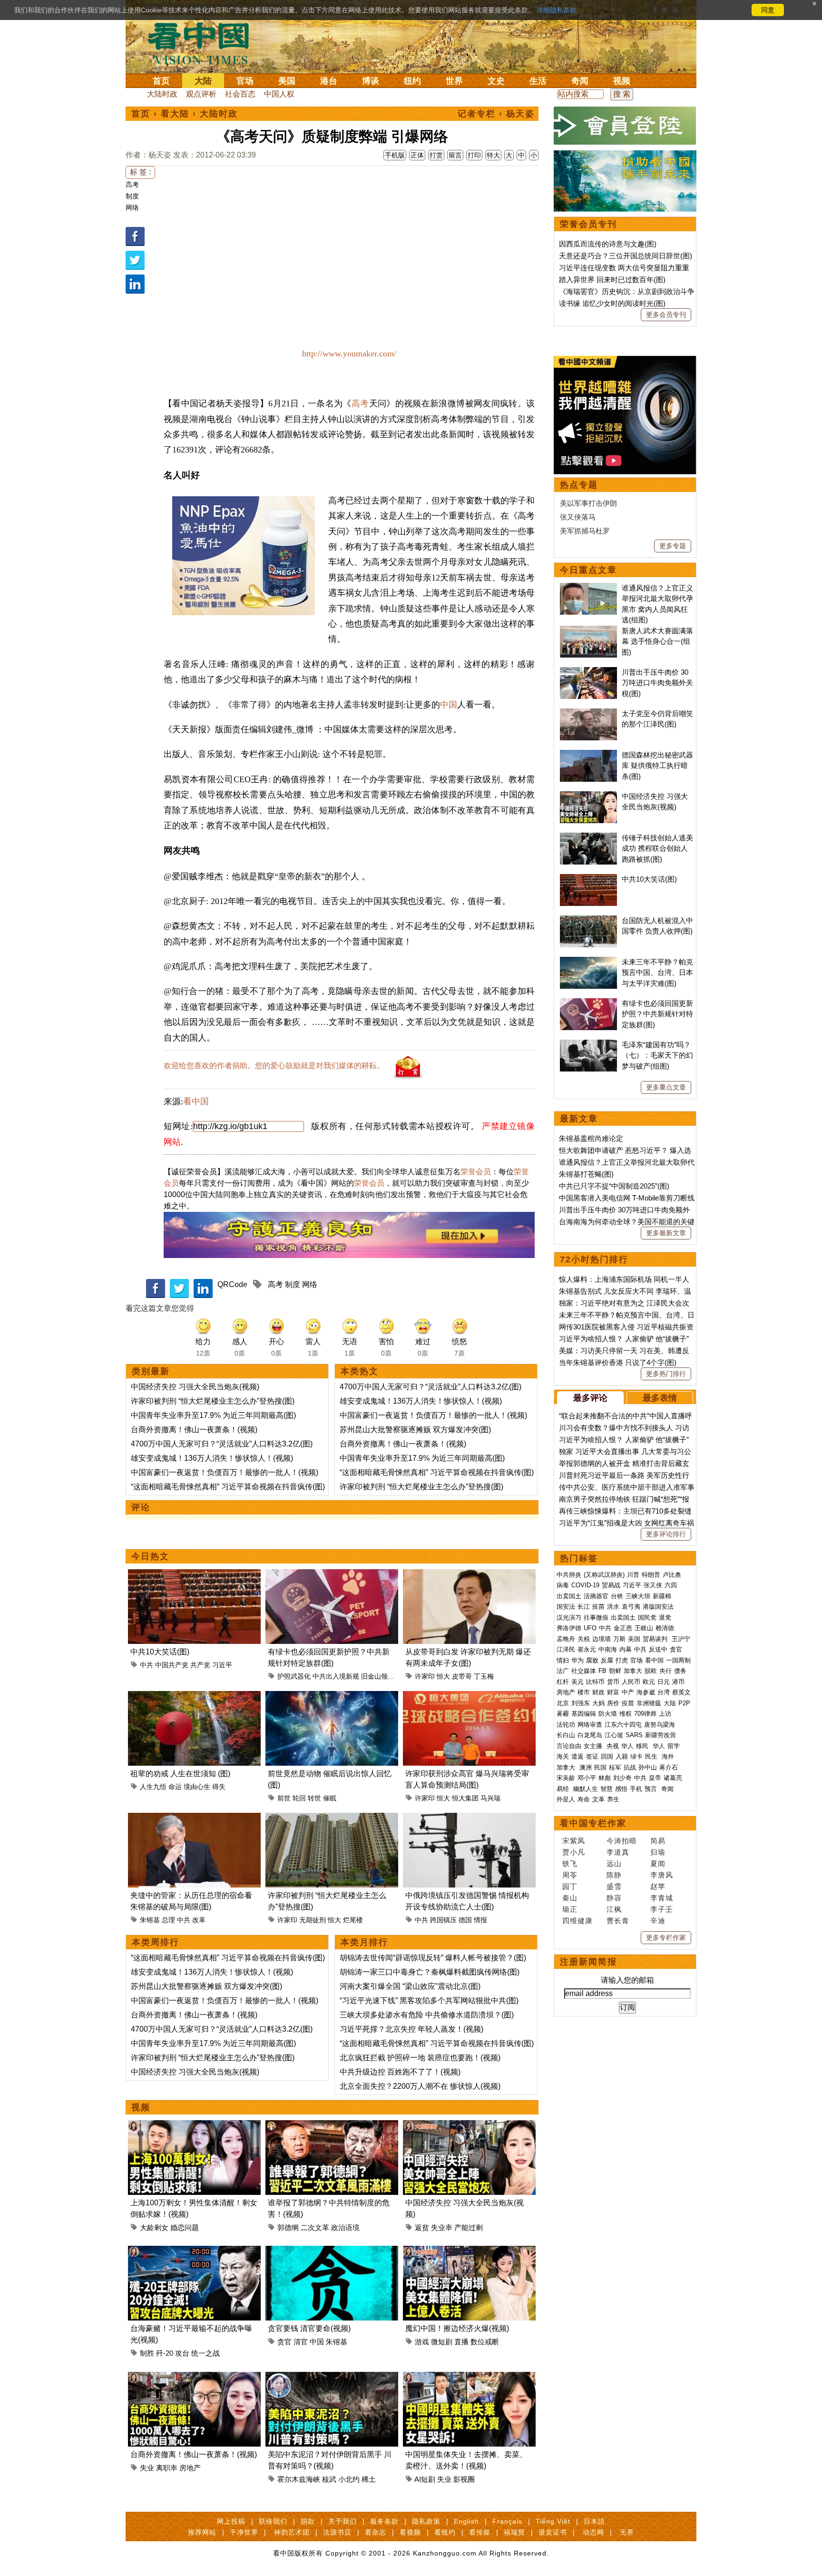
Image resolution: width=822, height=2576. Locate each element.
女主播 (594, 1746)
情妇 (563, 1660)
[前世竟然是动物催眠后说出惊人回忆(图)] (332, 1696)
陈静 (614, 1875)
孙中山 (648, 1767)
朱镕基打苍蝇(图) (586, 1174)
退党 (665, 1617)
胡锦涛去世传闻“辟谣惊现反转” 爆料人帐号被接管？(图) (433, 1958)
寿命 (584, 1799)
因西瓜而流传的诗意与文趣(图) (608, 244)
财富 (613, 1692)
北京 (563, 1703)
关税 (584, 1639)
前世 (284, 1798)
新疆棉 (662, 1596)
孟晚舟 (566, 1639)
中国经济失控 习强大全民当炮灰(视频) (195, 1387)
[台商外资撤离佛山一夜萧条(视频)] (194, 2377)
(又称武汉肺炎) (604, 1575)
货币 (613, 1682)
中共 (147, 1665)
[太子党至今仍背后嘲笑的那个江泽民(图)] (588, 713)
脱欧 (651, 1671)
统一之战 (205, 2353)
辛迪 (658, 1921)
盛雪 (614, 1886)
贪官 (284, 2342)
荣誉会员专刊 (588, 224)
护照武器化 (294, 1676)
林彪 (605, 1778)
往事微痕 (596, 1617)
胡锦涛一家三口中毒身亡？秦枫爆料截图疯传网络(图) (430, 1972)
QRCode (232, 1284)
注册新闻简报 (588, 1962)
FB (602, 1671)
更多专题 (673, 546)
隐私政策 (426, 2521)
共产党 (200, 1665)
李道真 (618, 1852)
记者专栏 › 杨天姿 (496, 114)
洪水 (613, 1607)
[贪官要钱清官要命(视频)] (332, 2251)
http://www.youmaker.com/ (349, 354)
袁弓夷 (631, 1607)
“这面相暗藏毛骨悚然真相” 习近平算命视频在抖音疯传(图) (228, 1487)
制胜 (147, 2353)
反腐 (607, 1660)
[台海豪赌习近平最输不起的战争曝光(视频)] (194, 2251)
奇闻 (580, 81)
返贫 (422, 2227)
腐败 (592, 1660)
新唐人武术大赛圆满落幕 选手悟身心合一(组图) (657, 641)
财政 (598, 1692)
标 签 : (140, 172)
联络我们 (273, 2521)
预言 (652, 1789)
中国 (449, 705)
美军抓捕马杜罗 (585, 531)
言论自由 (569, 1746)
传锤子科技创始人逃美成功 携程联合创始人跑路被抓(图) (657, 848)
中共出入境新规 (336, 1676)
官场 (245, 81)
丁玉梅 (484, 1676)
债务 (680, 1671)
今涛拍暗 (622, 1841)
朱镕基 (150, 1920)
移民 (642, 1746)
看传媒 (480, 2532)
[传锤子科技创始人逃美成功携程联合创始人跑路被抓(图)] (588, 838)
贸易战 (611, 1585)
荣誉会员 (476, 1172)
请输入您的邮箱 (627, 1980)
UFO (590, 1628)
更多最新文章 (666, 1233)
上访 (665, 1714)
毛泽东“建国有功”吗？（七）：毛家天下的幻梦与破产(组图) (657, 1055)
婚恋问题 (185, 2227)
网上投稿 (231, 2521)
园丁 (570, 1886)
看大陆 (175, 114)
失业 (147, 2468)
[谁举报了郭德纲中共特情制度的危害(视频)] (332, 2126)
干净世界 (244, 2532)
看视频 (410, 2532)
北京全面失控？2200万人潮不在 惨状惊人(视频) (420, 2086)
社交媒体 (584, 1671)
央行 (665, 1671)
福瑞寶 (514, 2532)
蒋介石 (670, 1767)
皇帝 (655, 1778)
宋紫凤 (574, 1841)
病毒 (563, 1585)
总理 (168, 1920)
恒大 (443, 1676)
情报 (480, 1920)
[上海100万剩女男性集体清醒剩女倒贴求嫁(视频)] (194, 2126)
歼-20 (165, 2353)
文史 (496, 81)
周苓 (570, 1875)
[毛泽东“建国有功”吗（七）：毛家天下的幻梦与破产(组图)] (588, 1045)
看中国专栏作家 (593, 1823)
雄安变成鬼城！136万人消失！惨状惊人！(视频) (212, 1458)
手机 (636, 1789)
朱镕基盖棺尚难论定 (591, 1138)
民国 (600, 1767)
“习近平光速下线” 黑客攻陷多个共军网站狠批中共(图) (429, 2001)
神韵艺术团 (292, 2532)
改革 (199, 1920)
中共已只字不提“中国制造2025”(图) (614, 1186)
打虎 (622, 1660)
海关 (563, 1756)
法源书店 (337, 2532)
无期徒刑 (313, 1920)
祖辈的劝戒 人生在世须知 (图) (180, 1774)
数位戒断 (485, 2342)
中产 (628, 1692)
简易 (658, 1841)
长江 (584, 1607)
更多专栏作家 (666, 1937)
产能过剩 (469, 2227)
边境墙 (602, 1639)
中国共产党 (172, 1665)
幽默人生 (586, 1789)
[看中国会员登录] (625, 126)
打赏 (436, 155)
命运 (175, 1787)
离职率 (167, 2468)
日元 (664, 1682)
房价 (613, 1703)
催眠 (330, 1798)
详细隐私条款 (557, 10)
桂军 (615, 1767)
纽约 (412, 81)
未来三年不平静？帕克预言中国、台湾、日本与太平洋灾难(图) (657, 973)
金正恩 (623, 1628)
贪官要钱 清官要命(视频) (309, 2328)
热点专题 (579, 485)
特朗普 (651, 1575)
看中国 (204, 43)
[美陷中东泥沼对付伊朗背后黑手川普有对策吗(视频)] (332, 2377)
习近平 (222, 1665)
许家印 (425, 1676)
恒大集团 (465, 1798)
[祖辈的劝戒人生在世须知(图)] (194, 1696)
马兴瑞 (490, 1798)
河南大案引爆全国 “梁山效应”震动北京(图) (410, 1986)
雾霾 (563, 1714)
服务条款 (384, 2521)
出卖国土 (569, 1596)
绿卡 (636, 1756)
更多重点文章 (666, 1087)
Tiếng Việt (553, 2521)
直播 (461, 2342)
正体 (417, 155)
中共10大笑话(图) (160, 1652)
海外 (669, 1756)
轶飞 (570, 1863)
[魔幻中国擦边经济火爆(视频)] (469, 2251)
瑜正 (570, 1909)
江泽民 (566, 1649)
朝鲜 (615, 1671)
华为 (577, 1660)
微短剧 (442, 2342)
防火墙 (608, 1714)
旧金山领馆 (378, 1676)
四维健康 (577, 1921)
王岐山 (644, 1628)
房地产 (190, 2468)
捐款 (308, 2521)
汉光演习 (569, 1617)
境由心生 (197, 1787)
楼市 (584, 1692)
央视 (613, 1746)
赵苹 (658, 1886)
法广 (563, 1671)
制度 (132, 196)
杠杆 (563, 1682)
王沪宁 (681, 1639)
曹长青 (618, 1921)
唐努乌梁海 (660, 1725)
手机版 (395, 155)
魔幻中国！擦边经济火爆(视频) (457, 2328)
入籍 (622, 1756)
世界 (454, 81)
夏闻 (658, 1863)
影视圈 (464, 2479)
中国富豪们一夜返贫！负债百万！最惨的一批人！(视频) (225, 1472)
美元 (577, 1682)
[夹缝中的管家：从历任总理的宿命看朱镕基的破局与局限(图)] (194, 1818)
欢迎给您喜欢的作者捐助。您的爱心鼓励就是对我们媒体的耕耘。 (274, 1066)
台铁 (617, 1596)
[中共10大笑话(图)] (194, 1575)
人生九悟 (153, 1787)
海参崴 (646, 1692)
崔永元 (587, 1649)
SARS (634, 1735)
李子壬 (662, 1909)
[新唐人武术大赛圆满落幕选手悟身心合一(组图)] (588, 631)
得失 (219, 1787)
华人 (627, 1746)
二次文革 (315, 2227)
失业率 (442, 2227)
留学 (674, 1746)
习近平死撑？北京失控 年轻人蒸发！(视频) (411, 2029)
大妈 (598, 1703)
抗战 (630, 1767)
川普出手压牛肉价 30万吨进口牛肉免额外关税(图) (657, 683)
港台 (329, 81)
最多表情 (660, 1398)
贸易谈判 (656, 1639)
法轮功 (566, 1725)
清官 (301, 2342)
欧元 (649, 1682)
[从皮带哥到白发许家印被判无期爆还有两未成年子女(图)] (469, 1575)
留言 (455, 155)
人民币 (631, 1682)
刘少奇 (622, 1778)
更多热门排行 (666, 1374)
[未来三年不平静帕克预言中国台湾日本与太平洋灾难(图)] (588, 962)
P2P (684, 1703)
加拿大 (633, 1671)
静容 (614, 1898)
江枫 (614, 1909)
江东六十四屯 (623, 1725)
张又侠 (653, 1585)
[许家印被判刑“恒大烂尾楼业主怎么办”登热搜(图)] (332, 1818)
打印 (474, 155)
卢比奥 (672, 1575)
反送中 (658, 1649)
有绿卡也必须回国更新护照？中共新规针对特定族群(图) (657, 1014)
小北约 (349, 2479)
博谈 (371, 81)
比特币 (595, 1682)
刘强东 (581, 1703)
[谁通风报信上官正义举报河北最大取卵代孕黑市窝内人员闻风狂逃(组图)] (588, 588)
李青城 (662, 1898)
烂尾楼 (353, 1920)
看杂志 (376, 2532)
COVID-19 (585, 1585)
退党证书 (553, 2532)
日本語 (594, 2521)
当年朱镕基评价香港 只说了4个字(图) (618, 1362)
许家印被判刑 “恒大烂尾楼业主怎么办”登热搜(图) (213, 1401)
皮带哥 (462, 1676)
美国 (287, 81)
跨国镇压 (443, 1920)
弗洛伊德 (569, 1628)
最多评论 (590, 1398)
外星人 (566, 1799)
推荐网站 (202, 2532)
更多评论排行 (666, 1534)
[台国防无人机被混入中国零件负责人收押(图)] (588, 920)
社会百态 (240, 94)
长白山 (566, 1735)
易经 (564, 1789)
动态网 (593, 2532)
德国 (465, 1920)
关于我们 (342, 2521)
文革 (598, 1799)
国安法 (566, 1607)
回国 (607, 1756)
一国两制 (678, 1660)
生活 (538, 81)
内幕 (626, 1649)
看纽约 (445, 2532)
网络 (132, 207)
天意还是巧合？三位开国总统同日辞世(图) (626, 256)
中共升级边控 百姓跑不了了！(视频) (400, 2072)
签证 (592, 1756)
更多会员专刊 (666, 315)
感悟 (621, 1789)
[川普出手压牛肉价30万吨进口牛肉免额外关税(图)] (588, 672)
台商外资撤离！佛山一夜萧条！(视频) (194, 1430)
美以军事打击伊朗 (588, 503)
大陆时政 (162, 94)
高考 (132, 185)
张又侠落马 (578, 517)
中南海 (608, 1649)
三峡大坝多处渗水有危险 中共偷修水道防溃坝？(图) (427, 2015)
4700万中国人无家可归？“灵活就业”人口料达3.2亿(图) (222, 1444)
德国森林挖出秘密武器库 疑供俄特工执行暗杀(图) (657, 766)
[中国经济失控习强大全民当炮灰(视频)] (469, 2126)
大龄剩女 (154, 2227)
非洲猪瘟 (649, 1703)
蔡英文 (681, 1692)
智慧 (607, 1789)
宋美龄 (566, 1778)
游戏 (422, 2342)
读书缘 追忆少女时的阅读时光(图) (612, 303)
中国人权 (279, 94)
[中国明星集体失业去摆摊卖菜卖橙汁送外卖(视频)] (469, 2377)
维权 (626, 1714)
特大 (493, 155)
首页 (161, 81)
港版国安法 (658, 1607)
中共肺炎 (569, 1575)
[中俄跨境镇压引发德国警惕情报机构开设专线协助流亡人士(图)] (469, 1818)
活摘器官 (596, 1596)
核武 (329, 2479)
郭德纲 (288, 2227)
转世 (314, 1798)
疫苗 (598, 1607)
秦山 (570, 1898)
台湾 (664, 1692)
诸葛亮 (673, 1778)
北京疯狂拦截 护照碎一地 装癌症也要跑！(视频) (420, 2058)
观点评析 (201, 94)
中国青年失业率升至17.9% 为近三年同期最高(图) (213, 1415)
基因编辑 (584, 1714)
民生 (652, 1756)
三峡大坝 (638, 1596)
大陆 (203, 81)
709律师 (645, 1714)
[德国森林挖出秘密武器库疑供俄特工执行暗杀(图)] (588, 755)
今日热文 (150, 1556)
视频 (622, 81)
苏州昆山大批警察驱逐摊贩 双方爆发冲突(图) (415, 1430)
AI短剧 (425, 2479)
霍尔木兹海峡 (299, 2479)
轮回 (299, 1798)
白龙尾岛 (590, 1735)
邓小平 (587, 1778)
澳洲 (586, 1767)
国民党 (647, 1617)
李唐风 (662, 1875)
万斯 (619, 1639)
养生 (613, 1799)
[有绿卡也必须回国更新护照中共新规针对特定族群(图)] (332, 1575)
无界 (627, 2532)
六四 (671, 1585)
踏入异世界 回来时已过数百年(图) (612, 280)
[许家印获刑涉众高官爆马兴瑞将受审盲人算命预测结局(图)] (469, 1696)
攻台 (182, 2353)
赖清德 (665, 1628)
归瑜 (658, 1852)
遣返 (577, 1756)
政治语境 (345, 2227)
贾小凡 (574, 1852)
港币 (678, 1682)
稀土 (369, 2479)
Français (507, 2521)
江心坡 (614, 1735)
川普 (633, 1575)
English (466, 2521)
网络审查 (590, 1725)
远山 (614, 1863)
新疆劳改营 (661, 1735)
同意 (768, 10)
